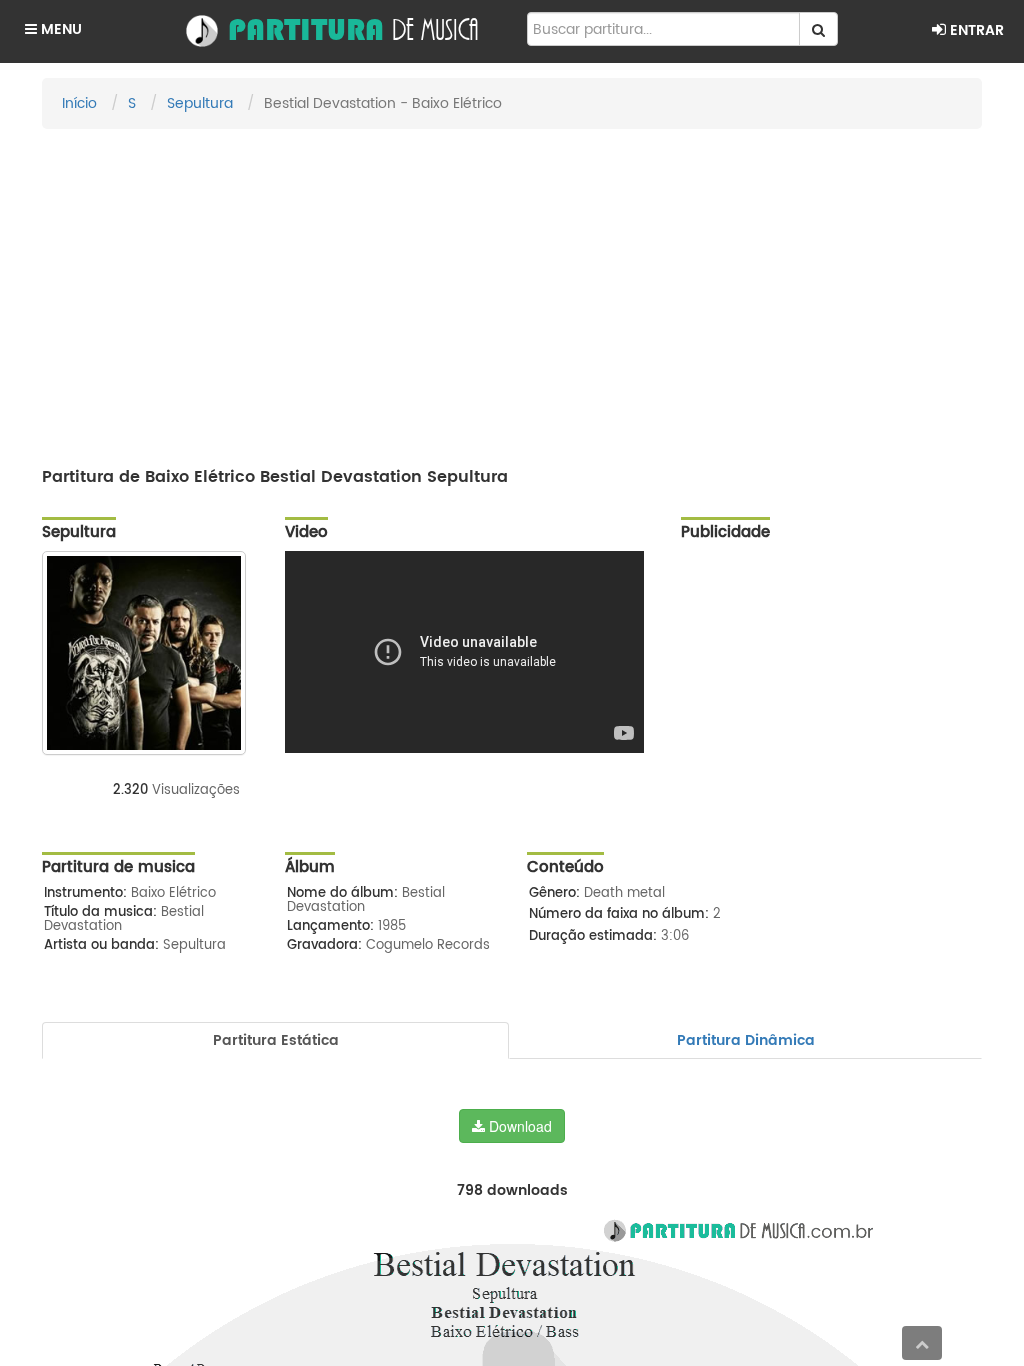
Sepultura (200, 103)
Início (79, 103)
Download (518, 1126)
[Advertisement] (512, 289)
